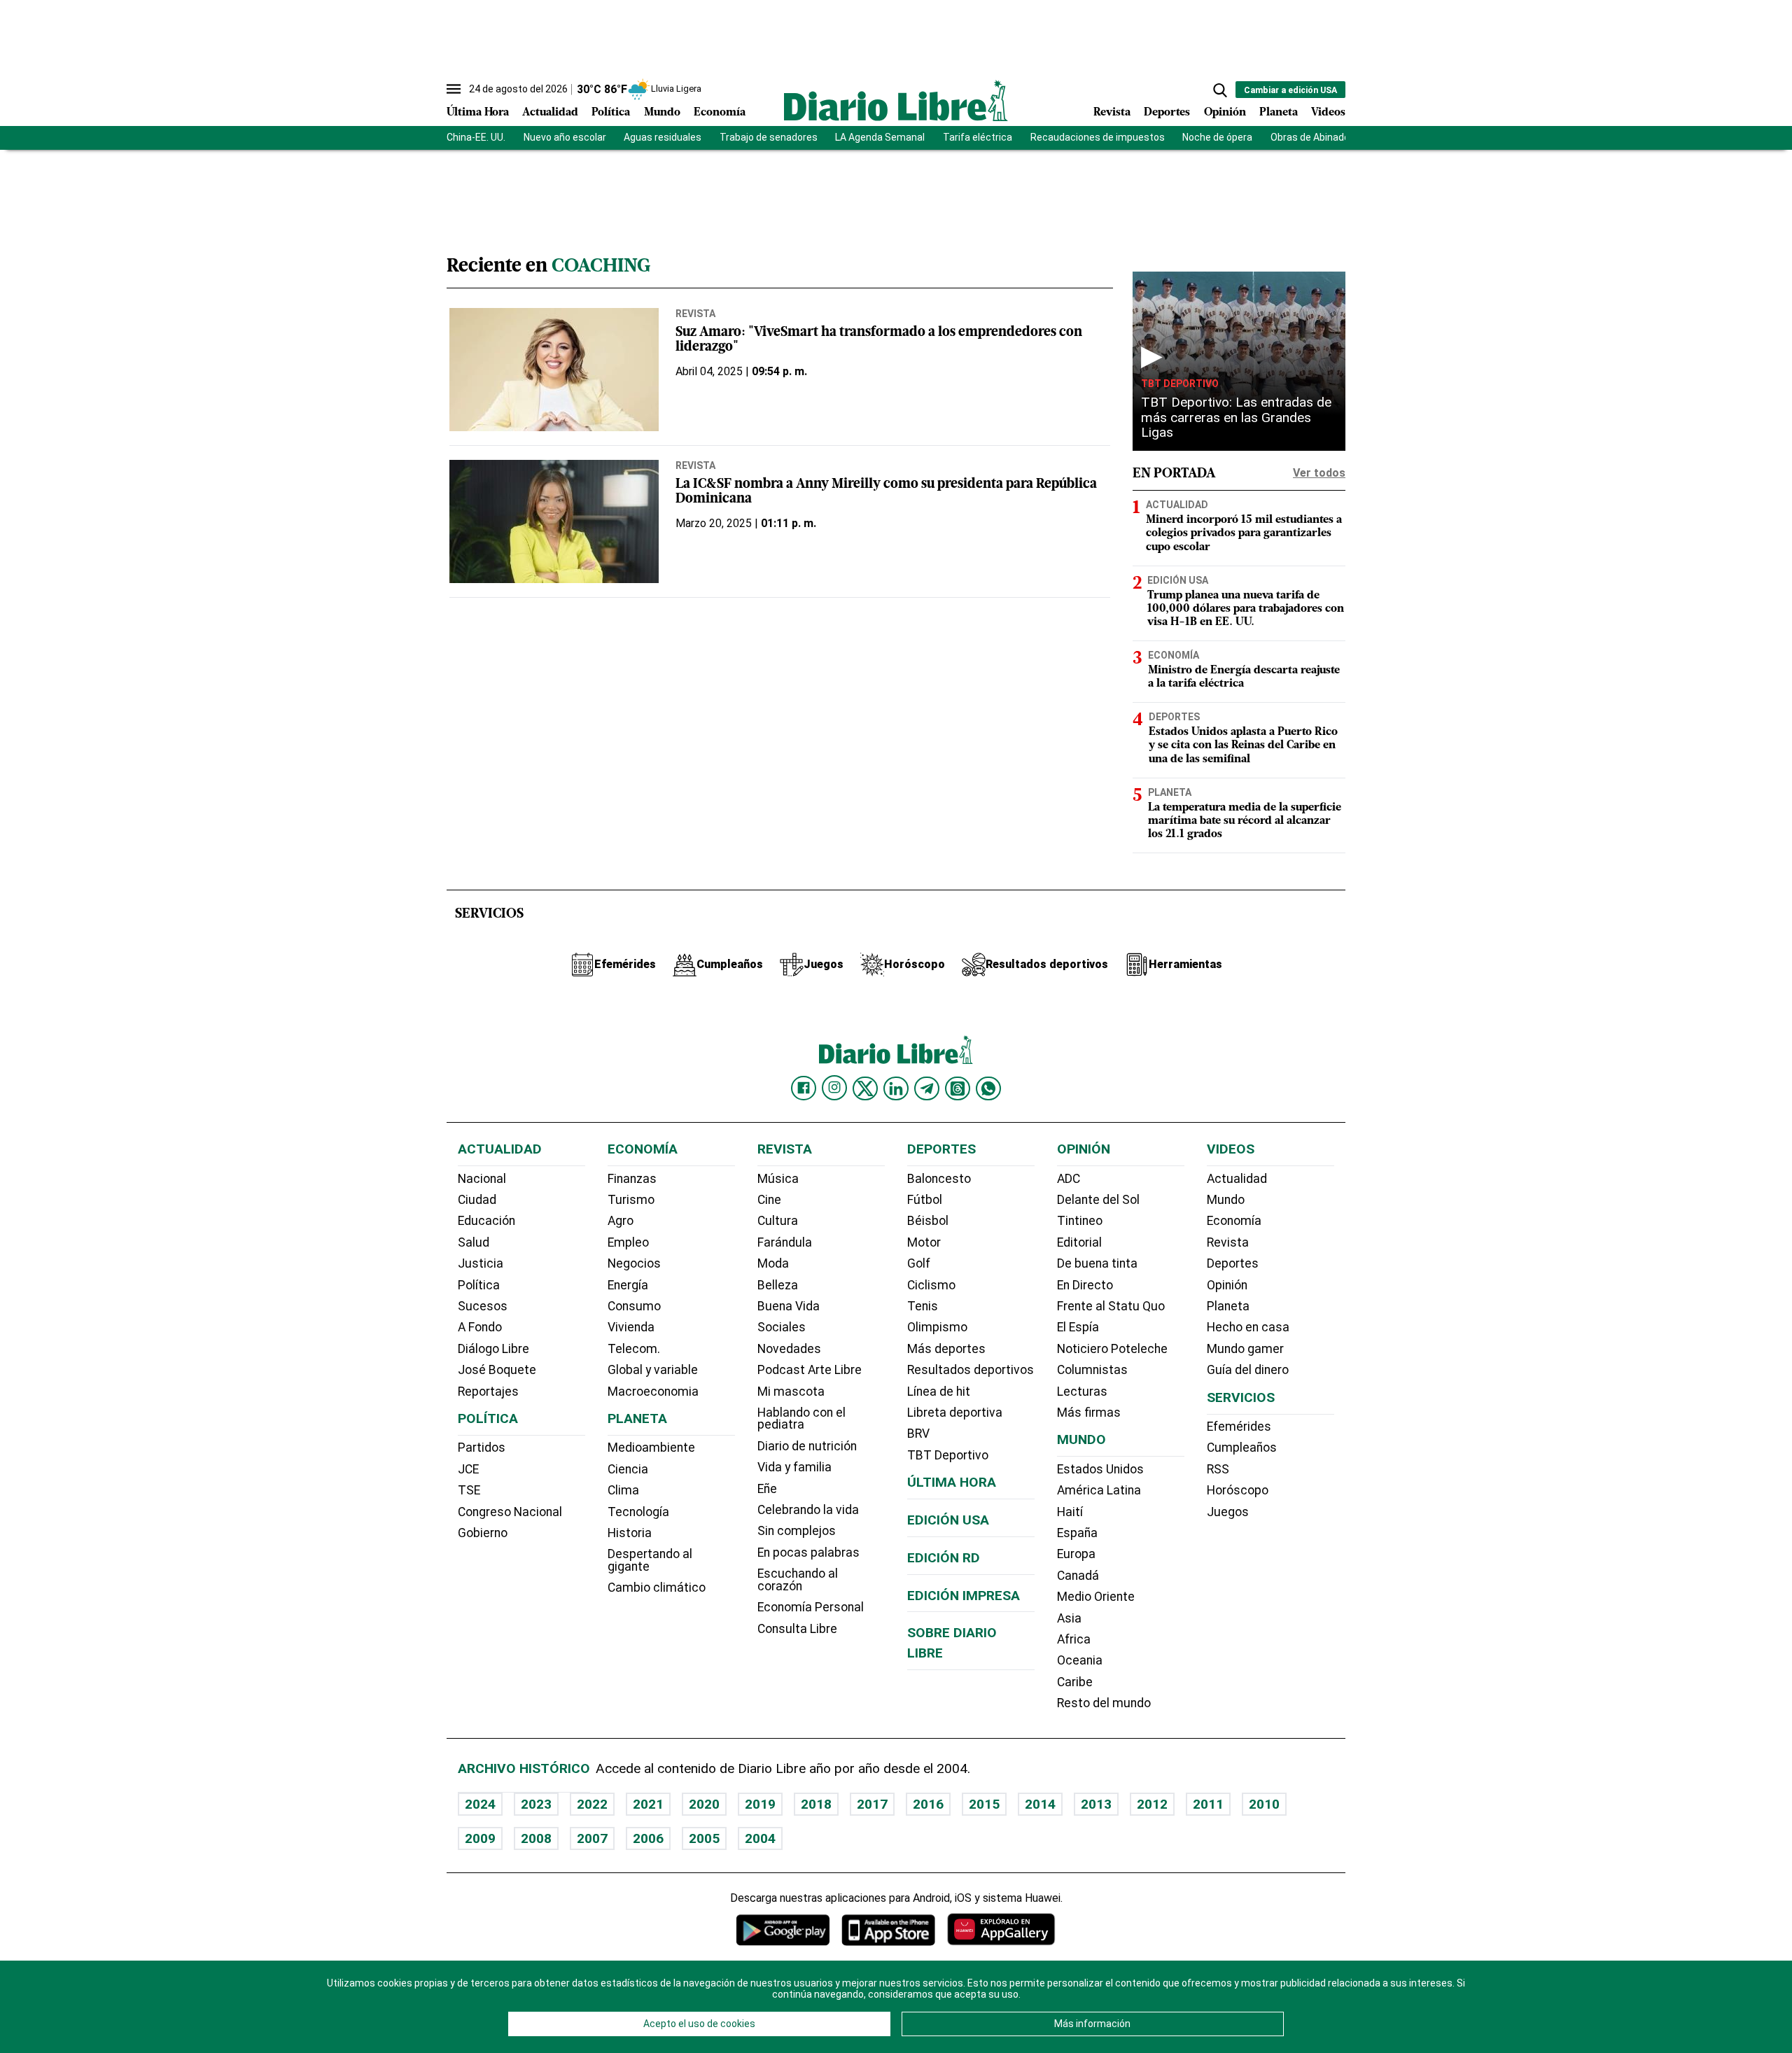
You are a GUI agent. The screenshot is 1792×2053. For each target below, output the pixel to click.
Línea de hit (939, 1392)
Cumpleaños (1242, 1448)
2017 (872, 1804)
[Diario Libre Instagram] (834, 1088)
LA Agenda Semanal (880, 137)
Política (611, 113)
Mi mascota (791, 1392)
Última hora (952, 1482)
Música (778, 1179)
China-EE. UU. (476, 137)
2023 (536, 1804)
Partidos (482, 1448)
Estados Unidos (1100, 1469)
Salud (474, 1242)
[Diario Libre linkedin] (896, 1088)
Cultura (778, 1221)
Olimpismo (937, 1327)
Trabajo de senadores (769, 137)
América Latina (1099, 1490)
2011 (1208, 1804)
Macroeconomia (653, 1392)
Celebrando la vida (808, 1510)
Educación (486, 1221)
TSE (469, 1490)
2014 (1040, 1804)
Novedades (789, 1349)
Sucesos (483, 1306)
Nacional (482, 1179)
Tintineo (1080, 1221)
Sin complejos (797, 1531)
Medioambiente (651, 1448)
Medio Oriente (1096, 1597)
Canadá (1078, 1576)
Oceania (1080, 1660)
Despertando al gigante (650, 1560)
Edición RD (944, 1558)
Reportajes (488, 1392)
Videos (1328, 113)
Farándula (785, 1242)
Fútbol (925, 1200)
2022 (592, 1804)
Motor (924, 1242)
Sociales (782, 1327)
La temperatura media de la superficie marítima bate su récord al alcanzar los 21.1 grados (1245, 821)
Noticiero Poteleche (1112, 1349)
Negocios (634, 1263)
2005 (704, 1838)
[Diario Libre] (896, 100)
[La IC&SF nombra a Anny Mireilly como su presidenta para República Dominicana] (554, 521)
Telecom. (634, 1349)
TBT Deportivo (1180, 383)
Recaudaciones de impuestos (1098, 137)
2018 (816, 1804)
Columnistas (1092, 1370)
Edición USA (1178, 580)
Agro (621, 1221)
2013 (1096, 1804)
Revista (1112, 113)
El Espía (1078, 1327)
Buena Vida (789, 1306)
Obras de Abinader (1312, 137)
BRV (918, 1434)
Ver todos (1319, 473)
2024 (480, 1804)
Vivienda (631, 1327)
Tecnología (638, 1512)
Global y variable (653, 1370)
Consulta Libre (797, 1629)
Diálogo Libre (493, 1349)
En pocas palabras (808, 1553)
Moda (773, 1263)
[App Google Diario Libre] (783, 1929)
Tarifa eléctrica (978, 137)
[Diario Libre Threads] (958, 1088)
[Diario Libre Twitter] (865, 1088)
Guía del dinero (1248, 1370)
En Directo (1085, 1285)
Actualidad (550, 113)
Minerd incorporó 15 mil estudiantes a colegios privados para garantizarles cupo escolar (1244, 533)
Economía (720, 113)
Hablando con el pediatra (801, 1419)
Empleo (628, 1242)
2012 (1152, 1804)
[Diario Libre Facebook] (804, 1088)
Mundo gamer (1245, 1349)
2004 (760, 1838)
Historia (630, 1533)
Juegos (1228, 1512)
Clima (623, 1490)
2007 (592, 1838)
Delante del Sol (1098, 1200)
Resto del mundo (1104, 1703)
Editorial (1079, 1242)
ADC (1069, 1179)
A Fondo (480, 1327)
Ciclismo (931, 1285)
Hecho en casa (1248, 1327)
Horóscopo (1238, 1490)
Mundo (662, 113)
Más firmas (1089, 1413)
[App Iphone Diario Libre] (888, 1929)
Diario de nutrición (807, 1446)
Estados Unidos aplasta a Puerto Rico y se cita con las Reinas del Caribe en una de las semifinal (1243, 745)
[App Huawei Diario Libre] (1001, 1929)
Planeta (1279, 113)
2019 (760, 1804)
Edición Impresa (964, 1596)
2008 (536, 1838)
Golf (919, 1263)
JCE (468, 1469)
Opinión (1225, 113)
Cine (769, 1200)
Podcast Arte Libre (810, 1370)
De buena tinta (1097, 1263)
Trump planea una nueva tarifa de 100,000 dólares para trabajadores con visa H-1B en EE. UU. (1246, 609)
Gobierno (483, 1533)
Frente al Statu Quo (1111, 1306)
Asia (1069, 1618)
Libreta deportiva (955, 1413)
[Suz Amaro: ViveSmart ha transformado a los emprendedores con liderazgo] (554, 370)
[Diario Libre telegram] (927, 1088)
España (1077, 1533)
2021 (648, 1804)
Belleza (778, 1285)
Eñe (767, 1489)
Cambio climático (657, 1588)
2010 (1264, 1804)
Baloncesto (939, 1179)
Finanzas (632, 1179)
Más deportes (946, 1349)
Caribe (1075, 1682)
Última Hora (478, 113)
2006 (648, 1838)
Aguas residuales (663, 137)
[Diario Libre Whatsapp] (988, 1088)
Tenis (923, 1306)
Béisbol (928, 1221)
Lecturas (1082, 1392)
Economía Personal (811, 1607)
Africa (1074, 1639)
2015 (984, 1804)
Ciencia (628, 1469)
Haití (1070, 1512)
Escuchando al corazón (798, 1580)
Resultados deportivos (971, 1370)
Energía (628, 1285)
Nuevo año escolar (565, 137)
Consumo (634, 1306)
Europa (1076, 1554)
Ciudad (477, 1200)
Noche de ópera (1217, 137)
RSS (1218, 1469)
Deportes (1167, 113)
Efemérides (1239, 1427)
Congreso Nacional (510, 1512)
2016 (928, 1804)
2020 (704, 1804)
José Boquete (497, 1370)
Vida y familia (794, 1467)
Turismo (631, 1200)
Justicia (481, 1263)
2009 (480, 1838)
